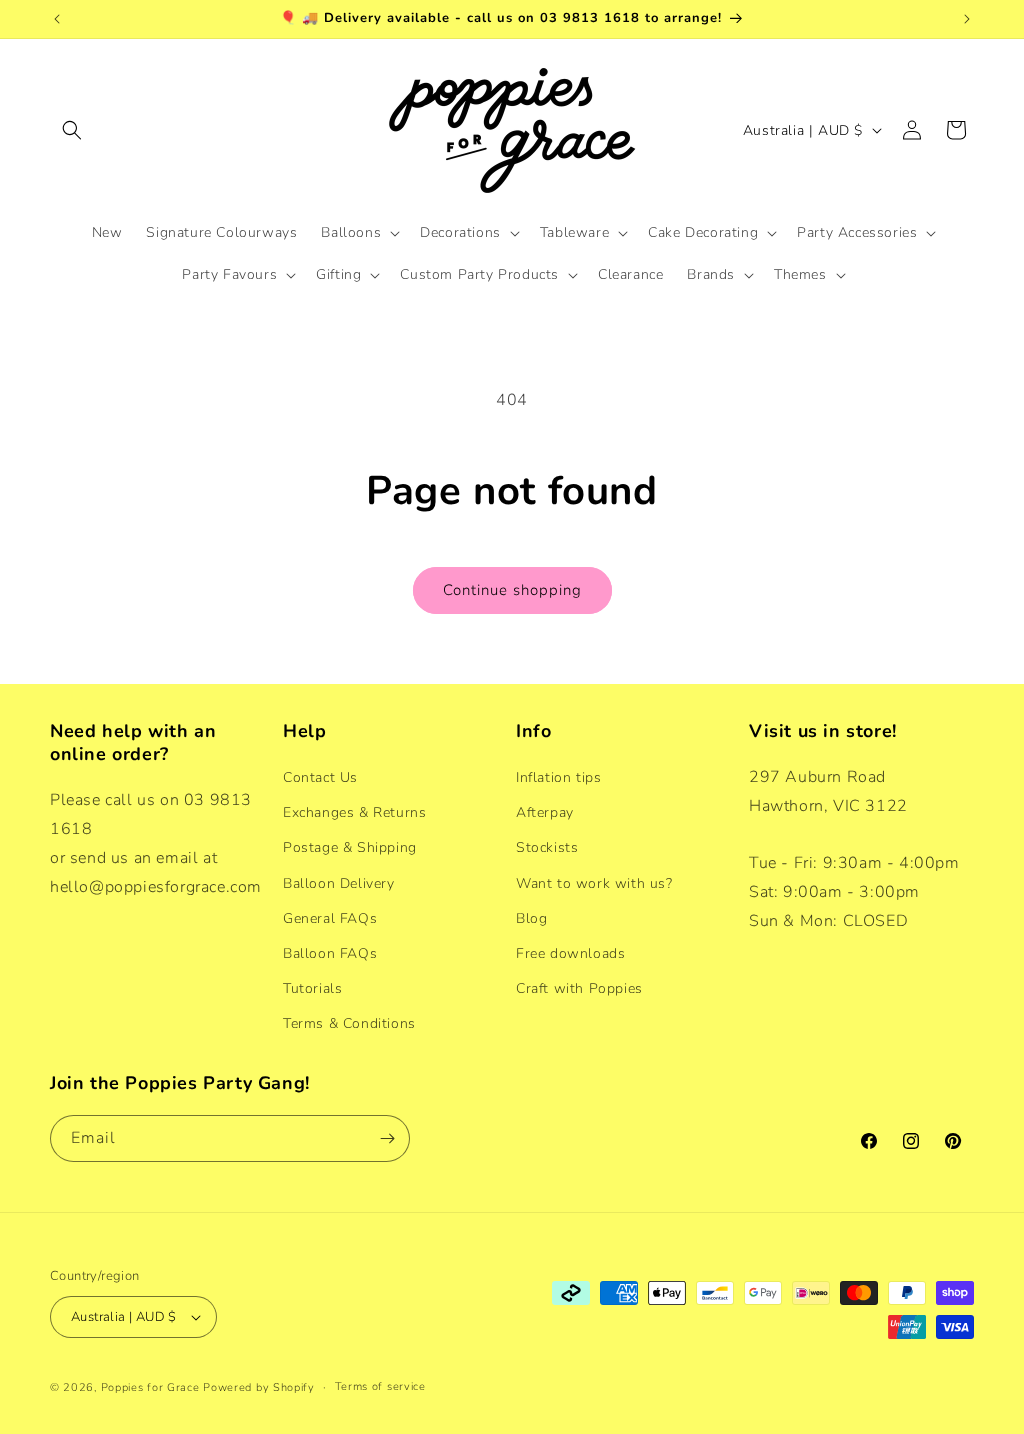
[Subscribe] (387, 1138)
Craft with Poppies (579, 988)
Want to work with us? (594, 883)
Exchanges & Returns (354, 812)
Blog (531, 918)
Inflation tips (558, 777)
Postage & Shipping (350, 847)
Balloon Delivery (339, 883)
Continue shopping (512, 590)
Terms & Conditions (349, 1023)
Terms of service (380, 1386)
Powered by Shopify (259, 1387)
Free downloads (570, 953)
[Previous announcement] (57, 19)
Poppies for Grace (150, 1387)
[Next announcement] (967, 19)
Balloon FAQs (330, 953)
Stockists (547, 847)
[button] (72, 130)
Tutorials (312, 988)
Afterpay (545, 812)
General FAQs (330, 918)
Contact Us (320, 777)
